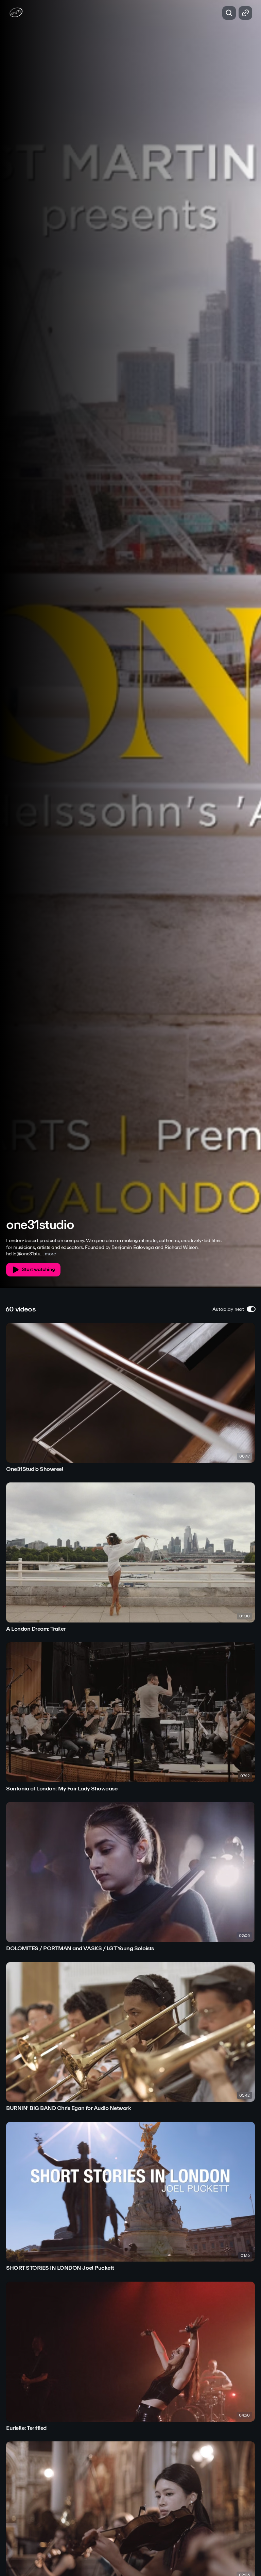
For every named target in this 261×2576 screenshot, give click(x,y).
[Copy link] (245, 13)
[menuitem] (230, 1213)
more (50, 1254)
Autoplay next (228, 1309)
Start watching (38, 1269)
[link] (130, 1398)
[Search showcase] (229, 13)
